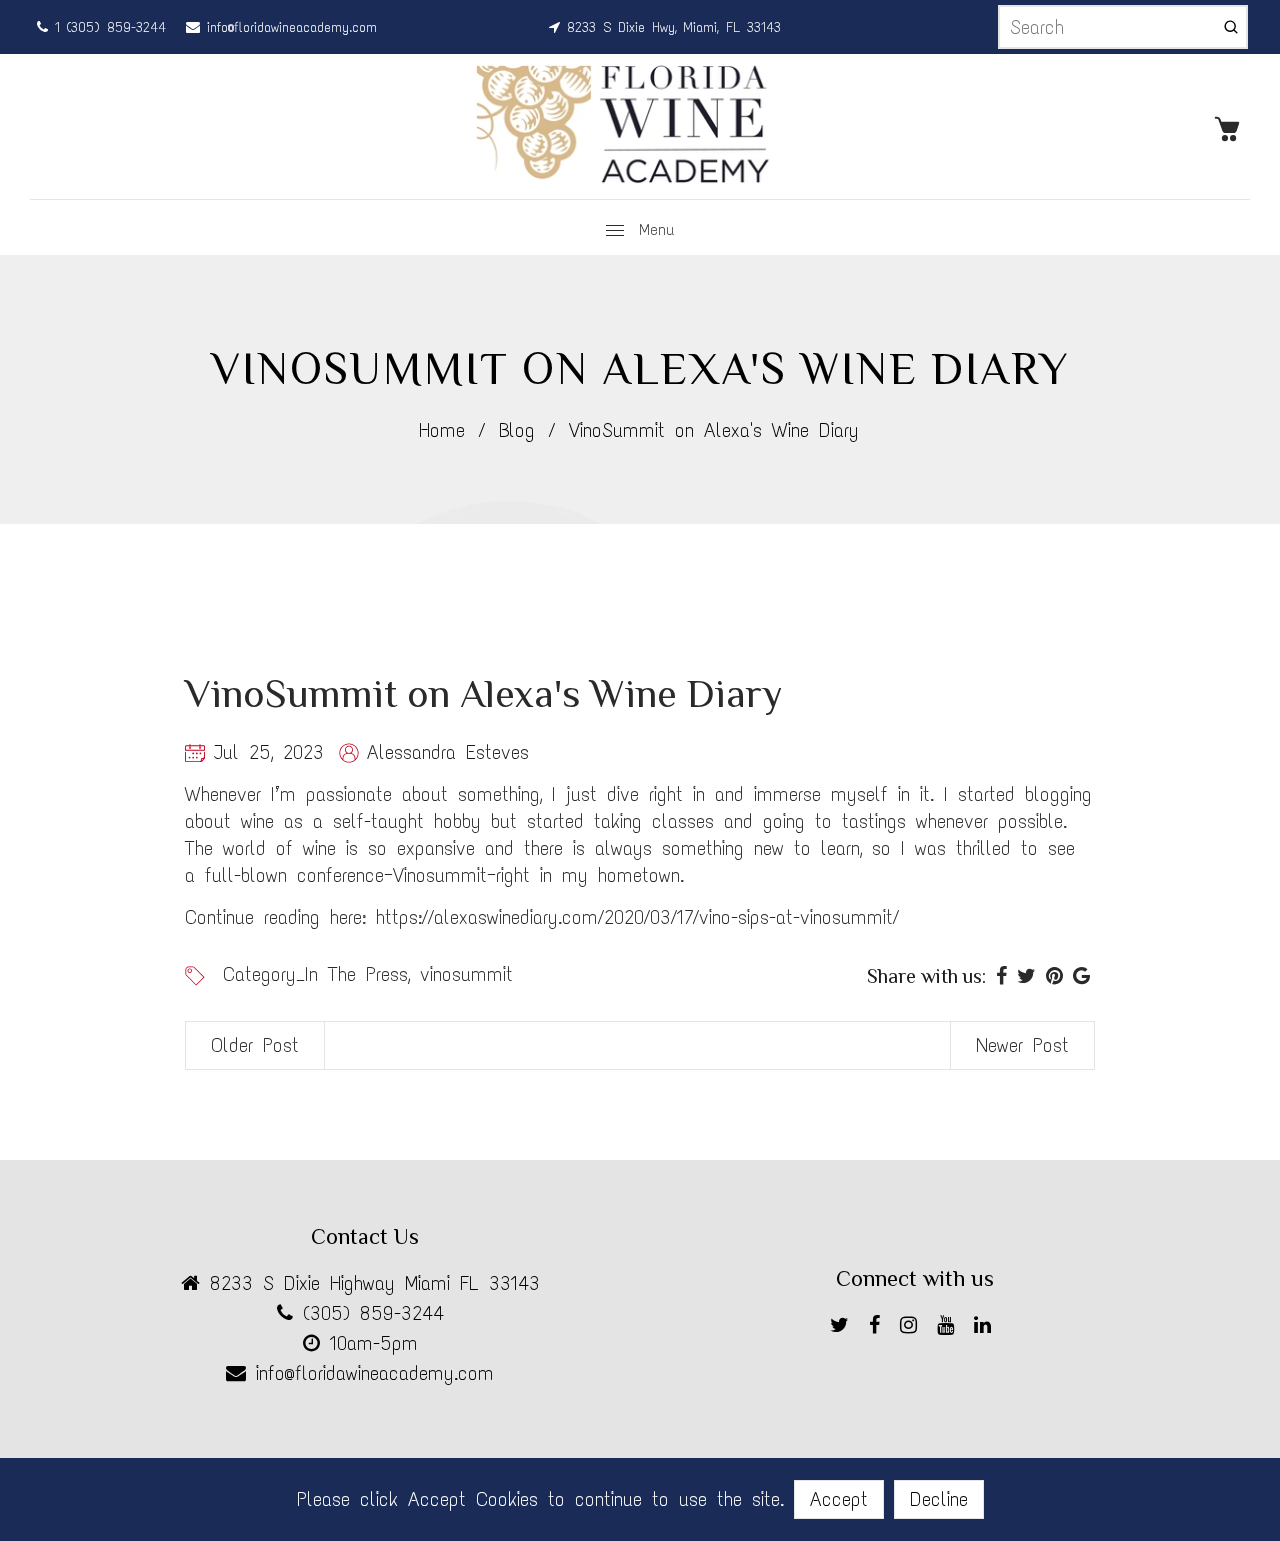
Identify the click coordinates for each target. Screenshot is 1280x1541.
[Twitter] (844, 1328)
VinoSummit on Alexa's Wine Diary (484, 693)
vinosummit (466, 974)
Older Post (255, 1045)
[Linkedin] (987, 1328)
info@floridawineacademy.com (288, 27)
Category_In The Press (315, 974)
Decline (939, 1499)
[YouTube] (950, 1328)
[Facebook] (879, 1328)
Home (442, 430)
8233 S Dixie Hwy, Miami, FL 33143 (670, 27)
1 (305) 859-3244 (107, 27)
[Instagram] (913, 1328)
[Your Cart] (1232, 127)
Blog (517, 430)
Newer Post (1022, 1045)
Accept (839, 1499)
